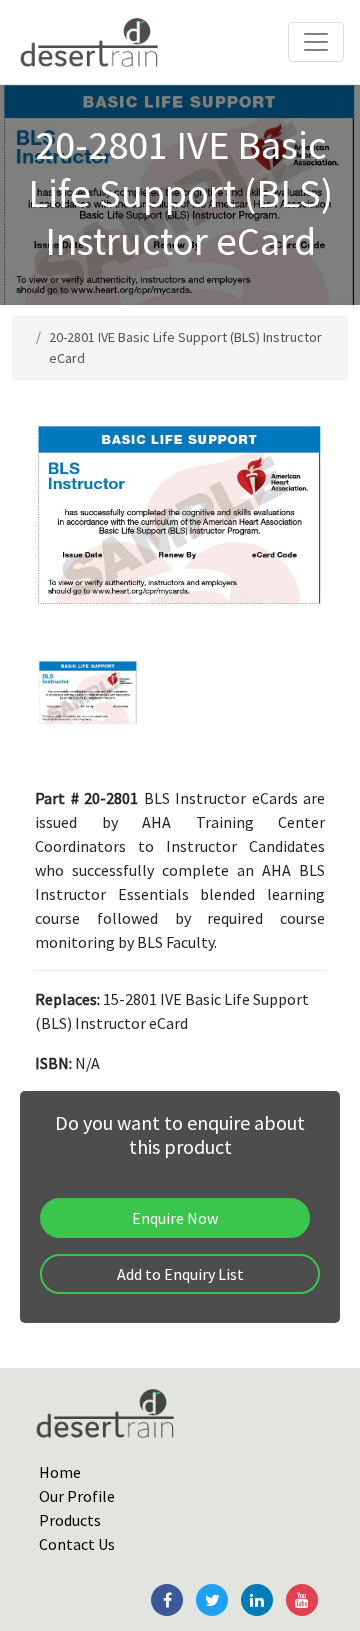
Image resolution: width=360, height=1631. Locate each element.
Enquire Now (175, 1218)
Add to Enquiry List (180, 1274)
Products (70, 1520)
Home (60, 1472)
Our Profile (77, 1496)
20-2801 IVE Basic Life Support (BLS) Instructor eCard (185, 347)
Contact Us (77, 1544)
